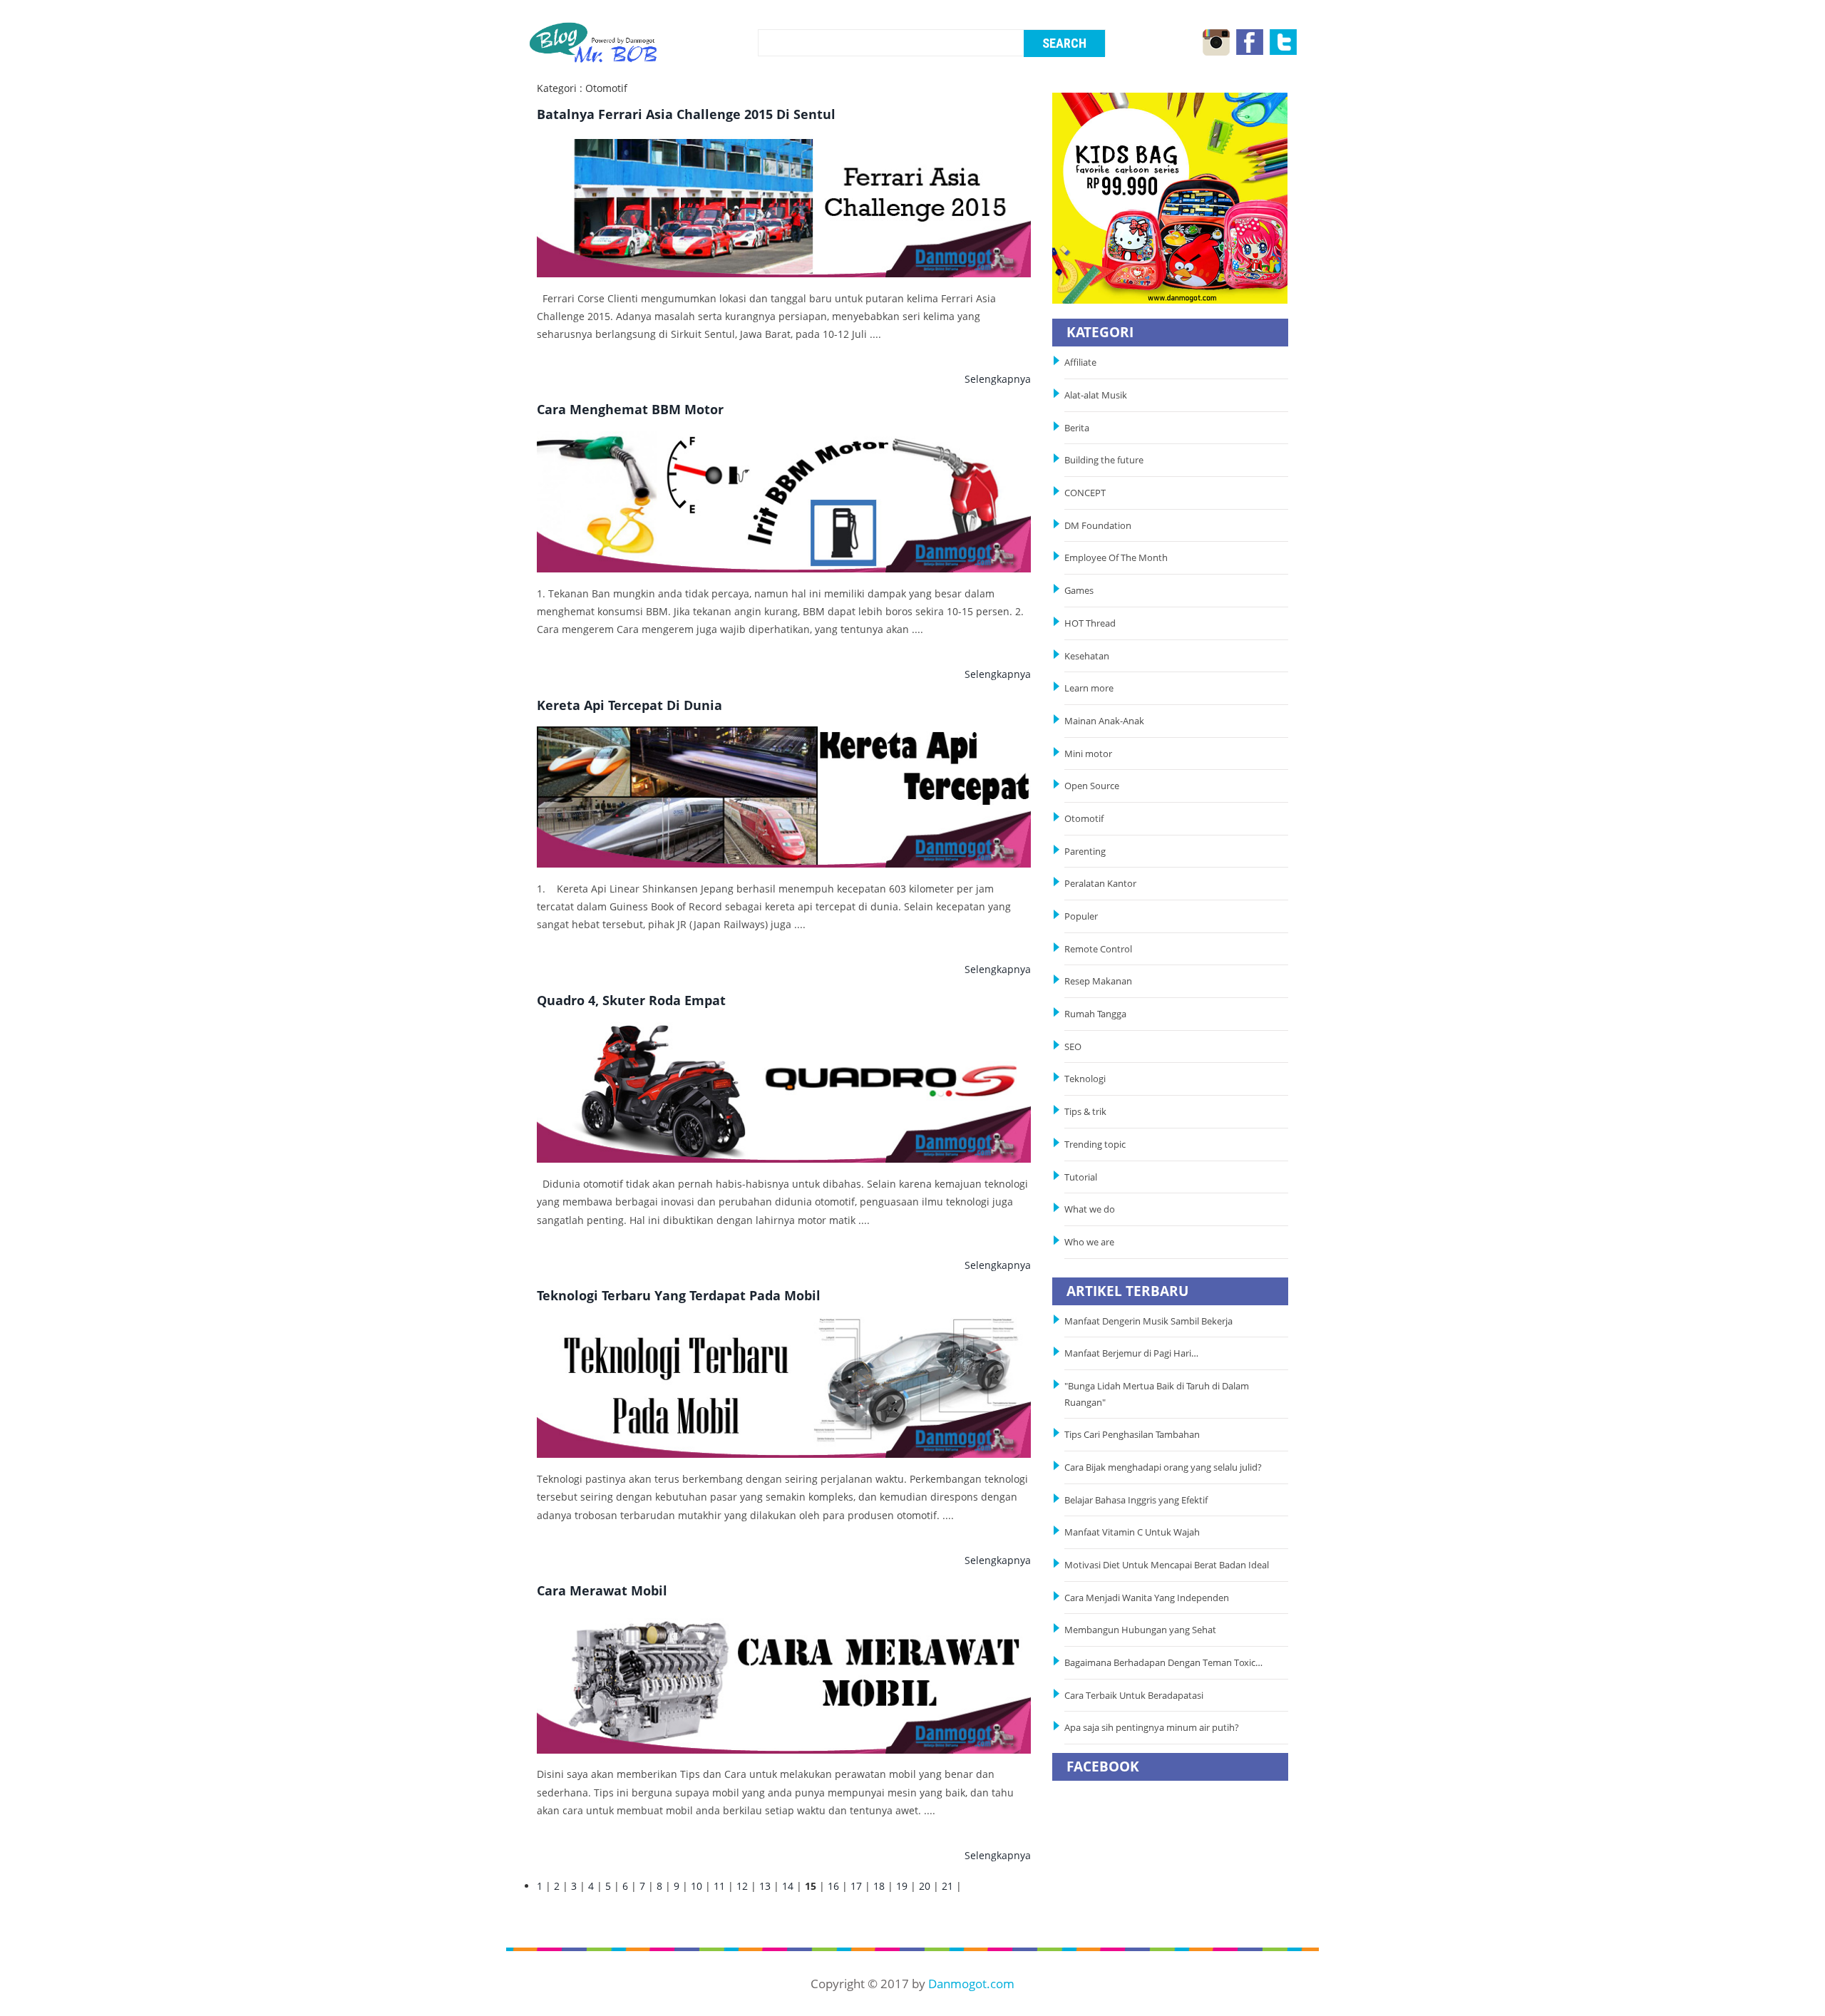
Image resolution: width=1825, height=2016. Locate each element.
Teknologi (1085, 1079)
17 (856, 1886)
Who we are (1089, 1242)
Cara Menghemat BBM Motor (630, 409)
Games (1079, 591)
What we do (1090, 1209)
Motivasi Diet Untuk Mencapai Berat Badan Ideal (1167, 1565)
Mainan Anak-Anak (1104, 721)
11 (719, 1886)
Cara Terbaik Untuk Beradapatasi (1134, 1696)
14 (788, 1886)
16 (833, 1886)
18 (879, 1886)
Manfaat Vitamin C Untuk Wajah (1132, 1532)
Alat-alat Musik (1096, 395)
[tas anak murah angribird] (1170, 197)
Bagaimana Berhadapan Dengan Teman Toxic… (1163, 1663)
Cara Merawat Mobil (602, 1590)
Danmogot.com (971, 1984)
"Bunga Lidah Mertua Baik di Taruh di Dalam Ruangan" (1157, 1394)
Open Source (1092, 786)
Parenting (1085, 852)
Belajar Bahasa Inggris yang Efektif (1136, 1500)
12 (742, 1886)
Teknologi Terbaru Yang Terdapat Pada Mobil (679, 1295)
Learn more (1089, 688)
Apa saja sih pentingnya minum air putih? (1152, 1728)
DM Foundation (1098, 526)
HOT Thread (1090, 623)
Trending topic (1095, 1145)
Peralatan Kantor (1100, 884)
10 (696, 1886)
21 (947, 1886)
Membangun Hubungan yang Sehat (1142, 1630)
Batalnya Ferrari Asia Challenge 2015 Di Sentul (686, 114)
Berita (1077, 428)
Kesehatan (1087, 656)
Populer (1081, 916)
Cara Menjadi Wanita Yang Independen (1148, 1598)
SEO (1073, 1047)
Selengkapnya (998, 379)
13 (765, 1886)
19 (902, 1886)
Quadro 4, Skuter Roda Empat (631, 1000)
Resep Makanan (1098, 981)
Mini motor (1088, 754)
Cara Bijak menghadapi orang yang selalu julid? (1163, 1467)
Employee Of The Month (1116, 558)
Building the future (1104, 460)
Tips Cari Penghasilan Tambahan (1132, 1435)
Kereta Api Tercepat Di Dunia (629, 705)
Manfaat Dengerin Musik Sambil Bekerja (1148, 1321)
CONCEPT (1085, 493)
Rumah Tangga (1095, 1014)
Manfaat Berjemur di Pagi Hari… (1131, 1353)
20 (925, 1886)
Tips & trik (1085, 1112)
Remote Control (1098, 949)
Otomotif (1084, 819)
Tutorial (1081, 1177)
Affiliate (1080, 362)
